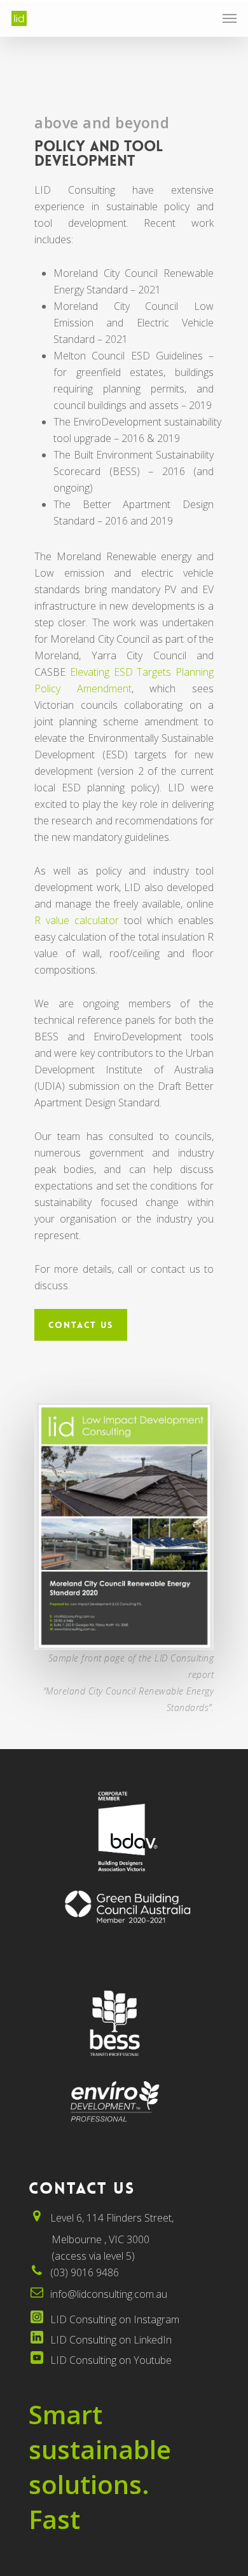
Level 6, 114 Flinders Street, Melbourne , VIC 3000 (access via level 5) (101, 2237)
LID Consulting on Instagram (115, 2319)
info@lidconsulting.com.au (109, 2294)
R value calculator (77, 920)
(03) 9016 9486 (85, 2272)
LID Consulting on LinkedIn (111, 2340)
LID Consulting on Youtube (111, 2360)
